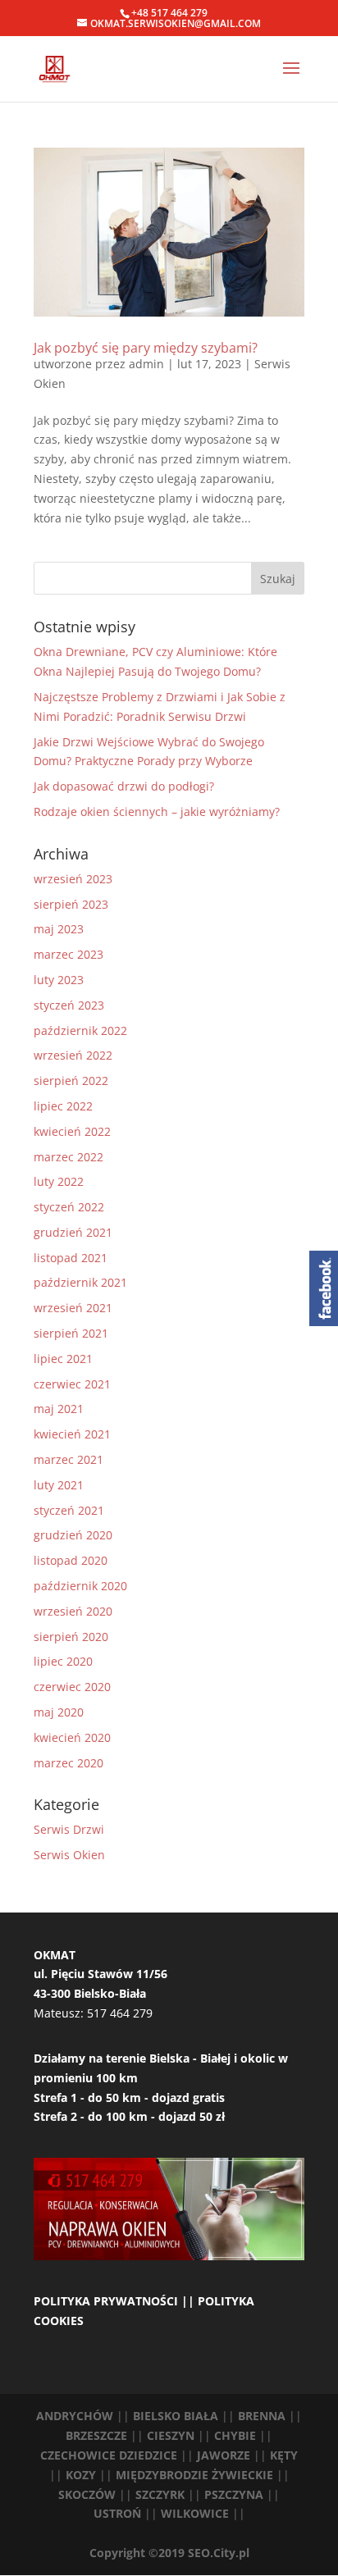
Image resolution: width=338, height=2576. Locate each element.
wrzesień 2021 (73, 1308)
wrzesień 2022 (73, 1055)
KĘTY (284, 2455)
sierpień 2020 (71, 1637)
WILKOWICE (195, 2513)
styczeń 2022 (69, 1207)
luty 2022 (59, 1181)
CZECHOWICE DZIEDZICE (110, 2455)
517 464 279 (120, 2013)
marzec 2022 (69, 1157)
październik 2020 (80, 1586)
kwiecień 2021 (72, 1434)
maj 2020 (59, 1712)
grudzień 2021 (73, 1232)
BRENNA (262, 2416)
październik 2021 (80, 1282)
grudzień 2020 (73, 1535)
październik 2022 (80, 1030)
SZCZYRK (162, 2494)
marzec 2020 (69, 1763)
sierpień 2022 (71, 1081)
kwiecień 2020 (72, 1737)
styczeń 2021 (69, 1510)
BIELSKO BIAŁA (177, 2416)
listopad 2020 (71, 1560)
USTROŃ (117, 2513)
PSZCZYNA (235, 2494)
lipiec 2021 (63, 1359)
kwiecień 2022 (72, 1131)
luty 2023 (59, 980)
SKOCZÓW (89, 2494)
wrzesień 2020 (73, 1611)
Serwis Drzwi (69, 1829)
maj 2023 (59, 929)
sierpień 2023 (71, 904)
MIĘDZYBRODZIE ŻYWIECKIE (196, 2475)
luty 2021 (59, 1485)
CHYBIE (237, 2435)
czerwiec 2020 (72, 1687)
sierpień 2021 (71, 1333)
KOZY (82, 2475)
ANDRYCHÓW (75, 2416)
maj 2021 (59, 1409)
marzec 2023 (69, 954)
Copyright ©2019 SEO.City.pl (169, 2553)
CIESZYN (171, 2435)
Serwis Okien (69, 1855)
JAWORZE (225, 2455)
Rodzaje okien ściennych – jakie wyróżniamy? (157, 812)
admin (146, 364)
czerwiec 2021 (72, 1384)
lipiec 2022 (63, 1106)
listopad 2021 (71, 1258)
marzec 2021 (69, 1459)
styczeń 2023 (69, 1005)
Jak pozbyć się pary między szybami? (146, 348)
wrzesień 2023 (73, 879)
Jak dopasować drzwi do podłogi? (124, 786)
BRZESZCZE (98, 2435)
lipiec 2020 (63, 1661)
